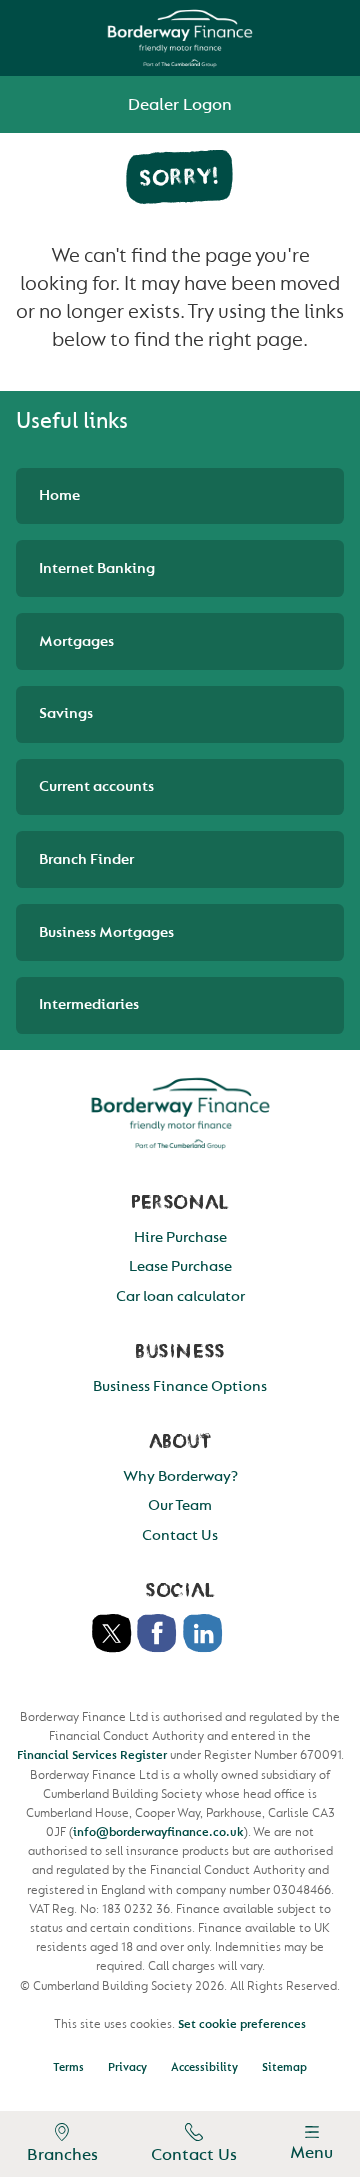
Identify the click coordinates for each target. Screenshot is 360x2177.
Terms (68, 2067)
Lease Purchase (180, 1266)
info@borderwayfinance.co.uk (158, 1832)
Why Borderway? (180, 1476)
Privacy (127, 2067)
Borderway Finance (180, 1113)
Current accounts (96, 786)
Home (59, 495)
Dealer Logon (180, 104)
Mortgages (76, 641)
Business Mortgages (106, 932)
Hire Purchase (180, 1237)
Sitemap (284, 2067)
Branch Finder (86, 859)
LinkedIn (203, 1634)
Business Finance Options (180, 1386)
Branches (62, 2154)
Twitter (112, 1634)
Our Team (180, 1505)
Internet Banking (97, 568)
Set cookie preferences (242, 2024)
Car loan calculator (180, 1296)
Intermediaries (89, 1004)
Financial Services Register (92, 1755)
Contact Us (194, 2154)
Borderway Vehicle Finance (180, 38)
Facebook (157, 1634)
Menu (311, 2152)
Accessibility (204, 2067)
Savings (66, 713)
